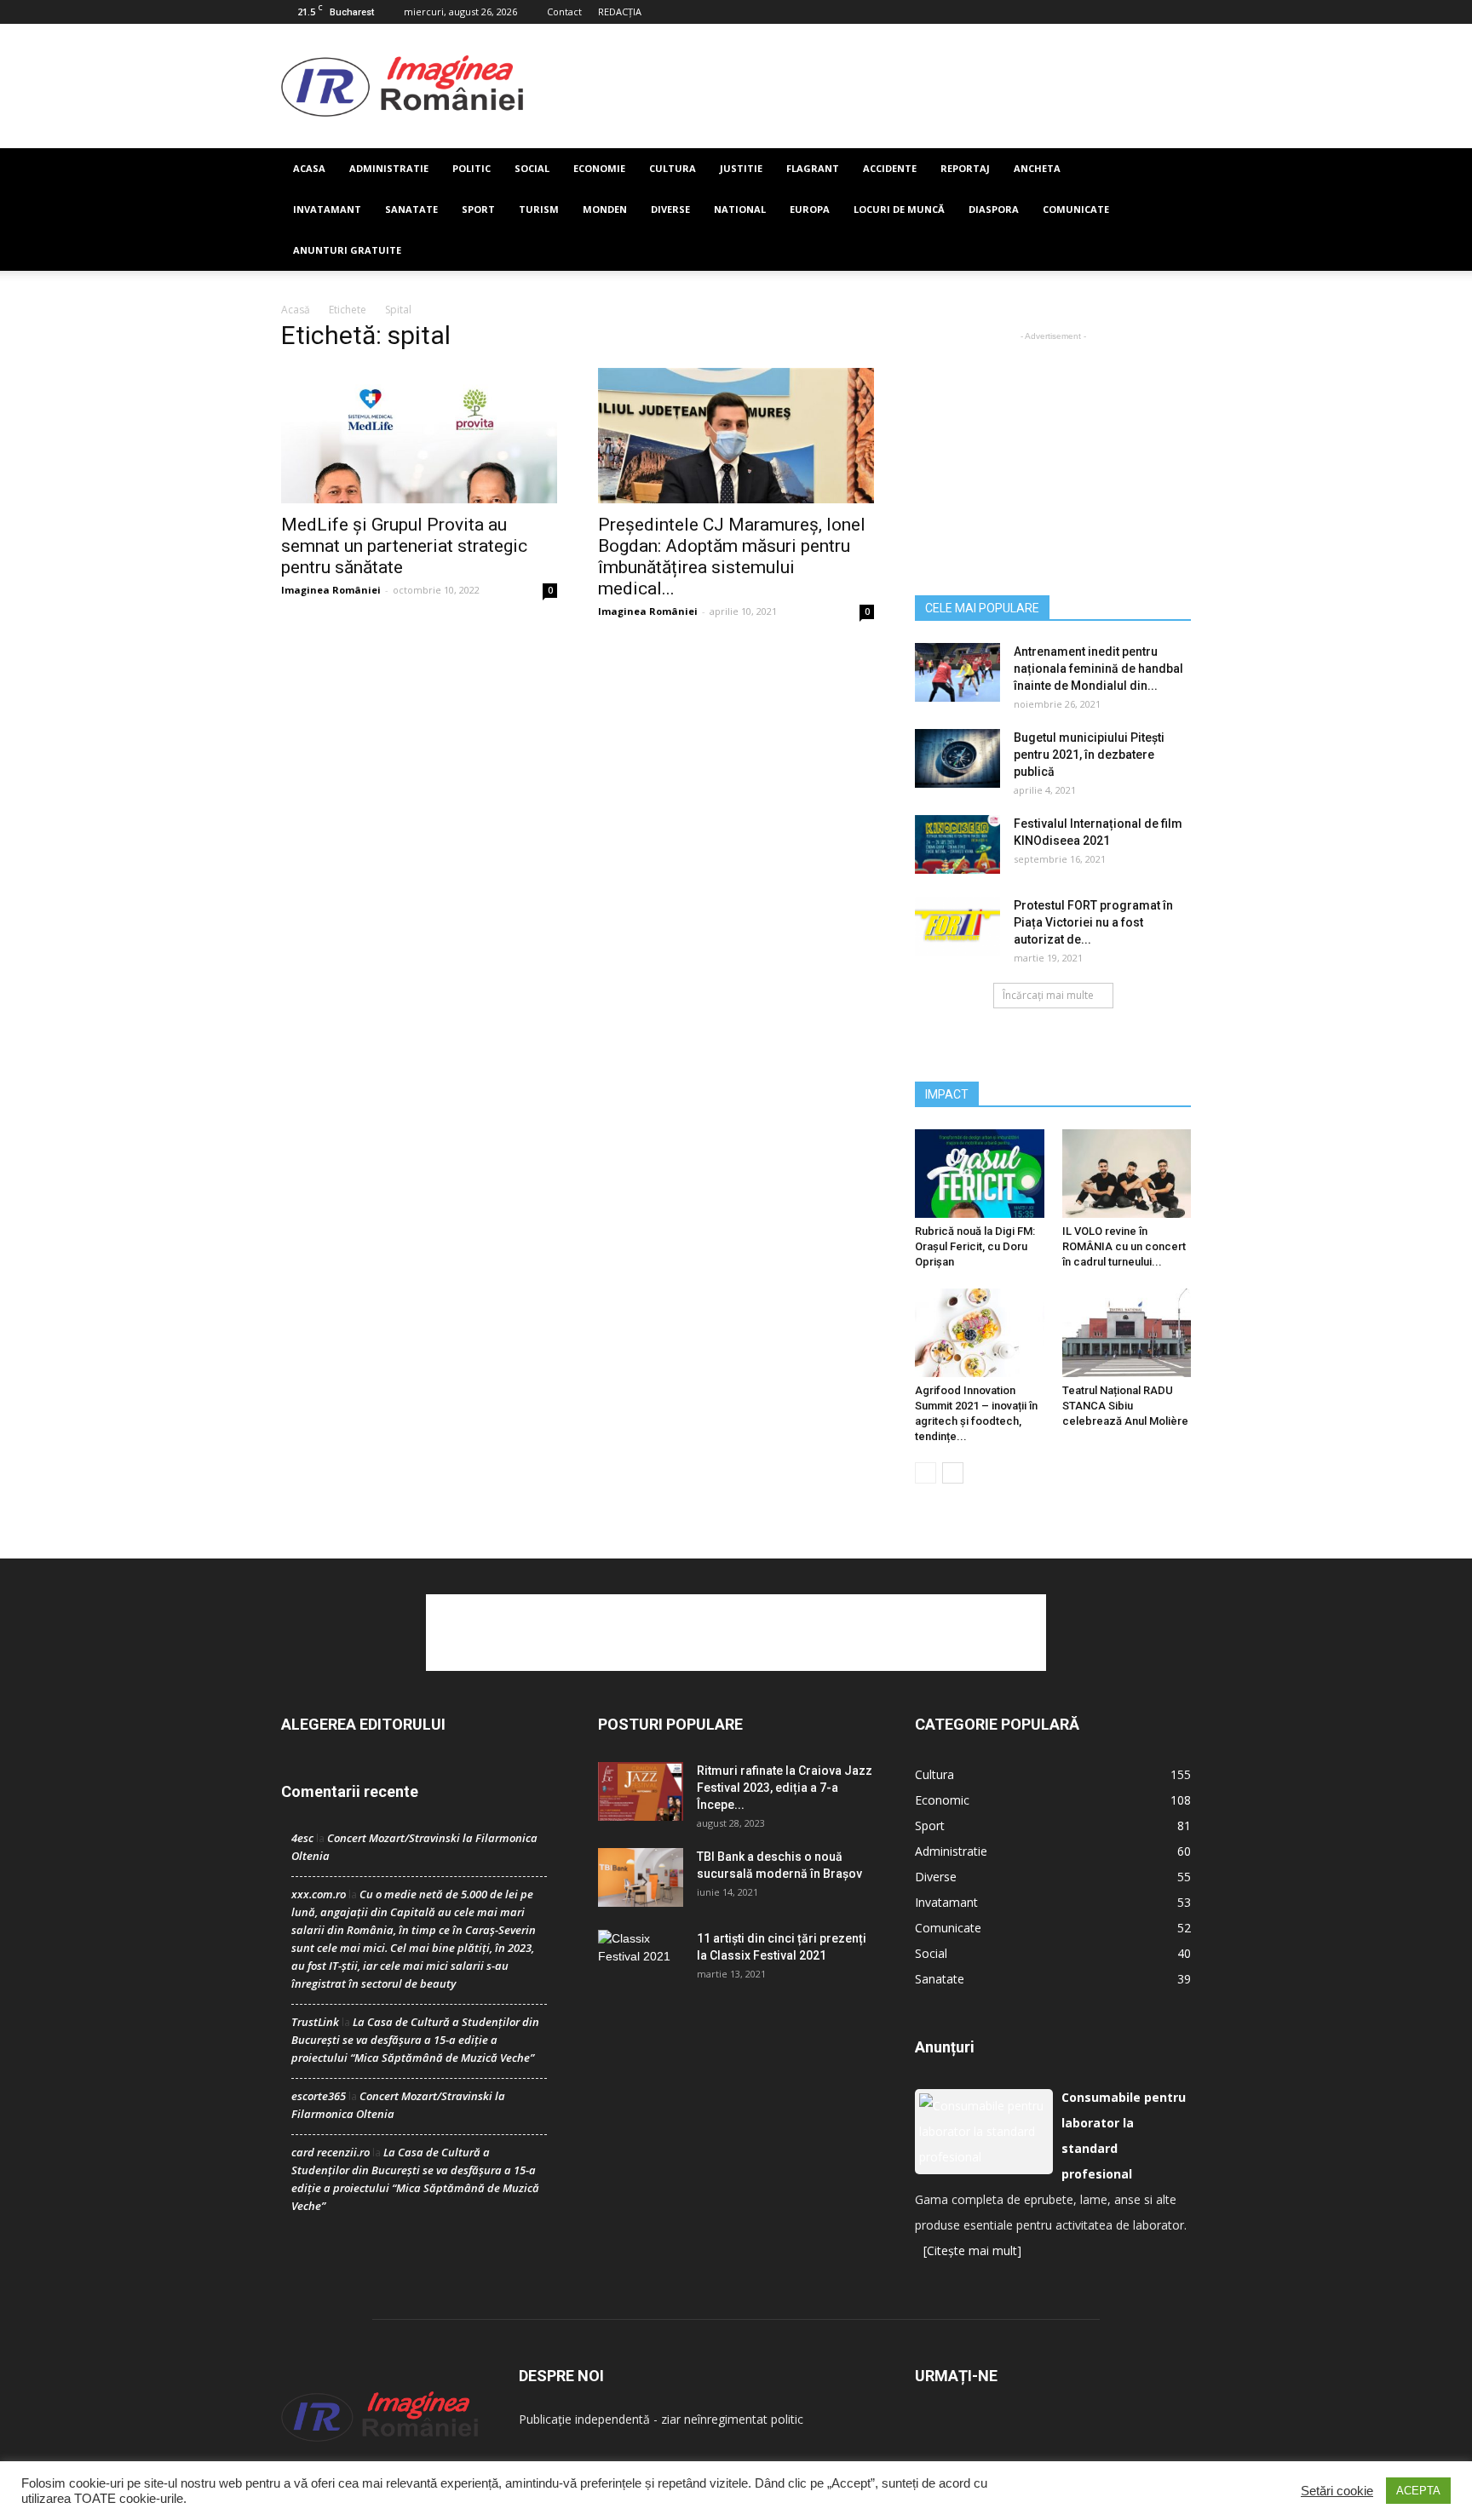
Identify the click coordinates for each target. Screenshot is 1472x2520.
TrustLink (315, 2022)
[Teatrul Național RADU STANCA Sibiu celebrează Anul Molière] (1127, 1333)
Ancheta (1037, 168)
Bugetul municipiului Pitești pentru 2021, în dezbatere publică (1089, 755)
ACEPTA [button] (1418, 2491)
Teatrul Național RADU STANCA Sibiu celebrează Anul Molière (1125, 1406)
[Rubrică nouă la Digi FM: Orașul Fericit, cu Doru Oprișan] (980, 1174)
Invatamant (327, 209)
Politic (471, 168)
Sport (478, 209)
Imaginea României (331, 590)
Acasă (296, 310)
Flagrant (813, 168)
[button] (1170, 210)
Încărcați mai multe (1048, 995)
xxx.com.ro (319, 1894)
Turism (539, 209)
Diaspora (994, 209)
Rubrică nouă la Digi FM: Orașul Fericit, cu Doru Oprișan (975, 1246)
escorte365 (319, 2096)
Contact (564, 11)
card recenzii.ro (331, 2152)
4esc (302, 1838)
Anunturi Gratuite (347, 250)
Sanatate (411, 209)
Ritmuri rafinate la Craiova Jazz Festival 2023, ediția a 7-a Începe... (785, 1788)
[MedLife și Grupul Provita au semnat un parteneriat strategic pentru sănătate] (419, 436)
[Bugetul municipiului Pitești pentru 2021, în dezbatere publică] (957, 758)
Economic (942, 1800)
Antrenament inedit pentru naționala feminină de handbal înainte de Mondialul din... (1098, 669)
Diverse (670, 209)
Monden (605, 209)
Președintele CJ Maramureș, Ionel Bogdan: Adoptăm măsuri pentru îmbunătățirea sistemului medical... (732, 557)
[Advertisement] (857, 86)
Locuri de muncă (899, 209)
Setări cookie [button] (1337, 2491)
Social (532, 168)
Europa (810, 209)
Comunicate (1076, 209)
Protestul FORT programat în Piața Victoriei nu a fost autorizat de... (1093, 922)
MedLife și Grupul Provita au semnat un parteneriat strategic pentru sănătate (404, 546)
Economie (599, 168)
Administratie (389, 168)
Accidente (890, 168)
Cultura (673, 168)
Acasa (309, 168)
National (740, 209)
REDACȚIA (620, 11)
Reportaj (965, 168)
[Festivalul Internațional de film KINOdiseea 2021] (957, 844)
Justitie (741, 168)
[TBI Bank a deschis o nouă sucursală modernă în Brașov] (641, 1877)
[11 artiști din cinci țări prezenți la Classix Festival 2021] (641, 1960)
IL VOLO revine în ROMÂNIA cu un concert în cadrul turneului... (1124, 1246)
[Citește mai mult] (972, 2250)
